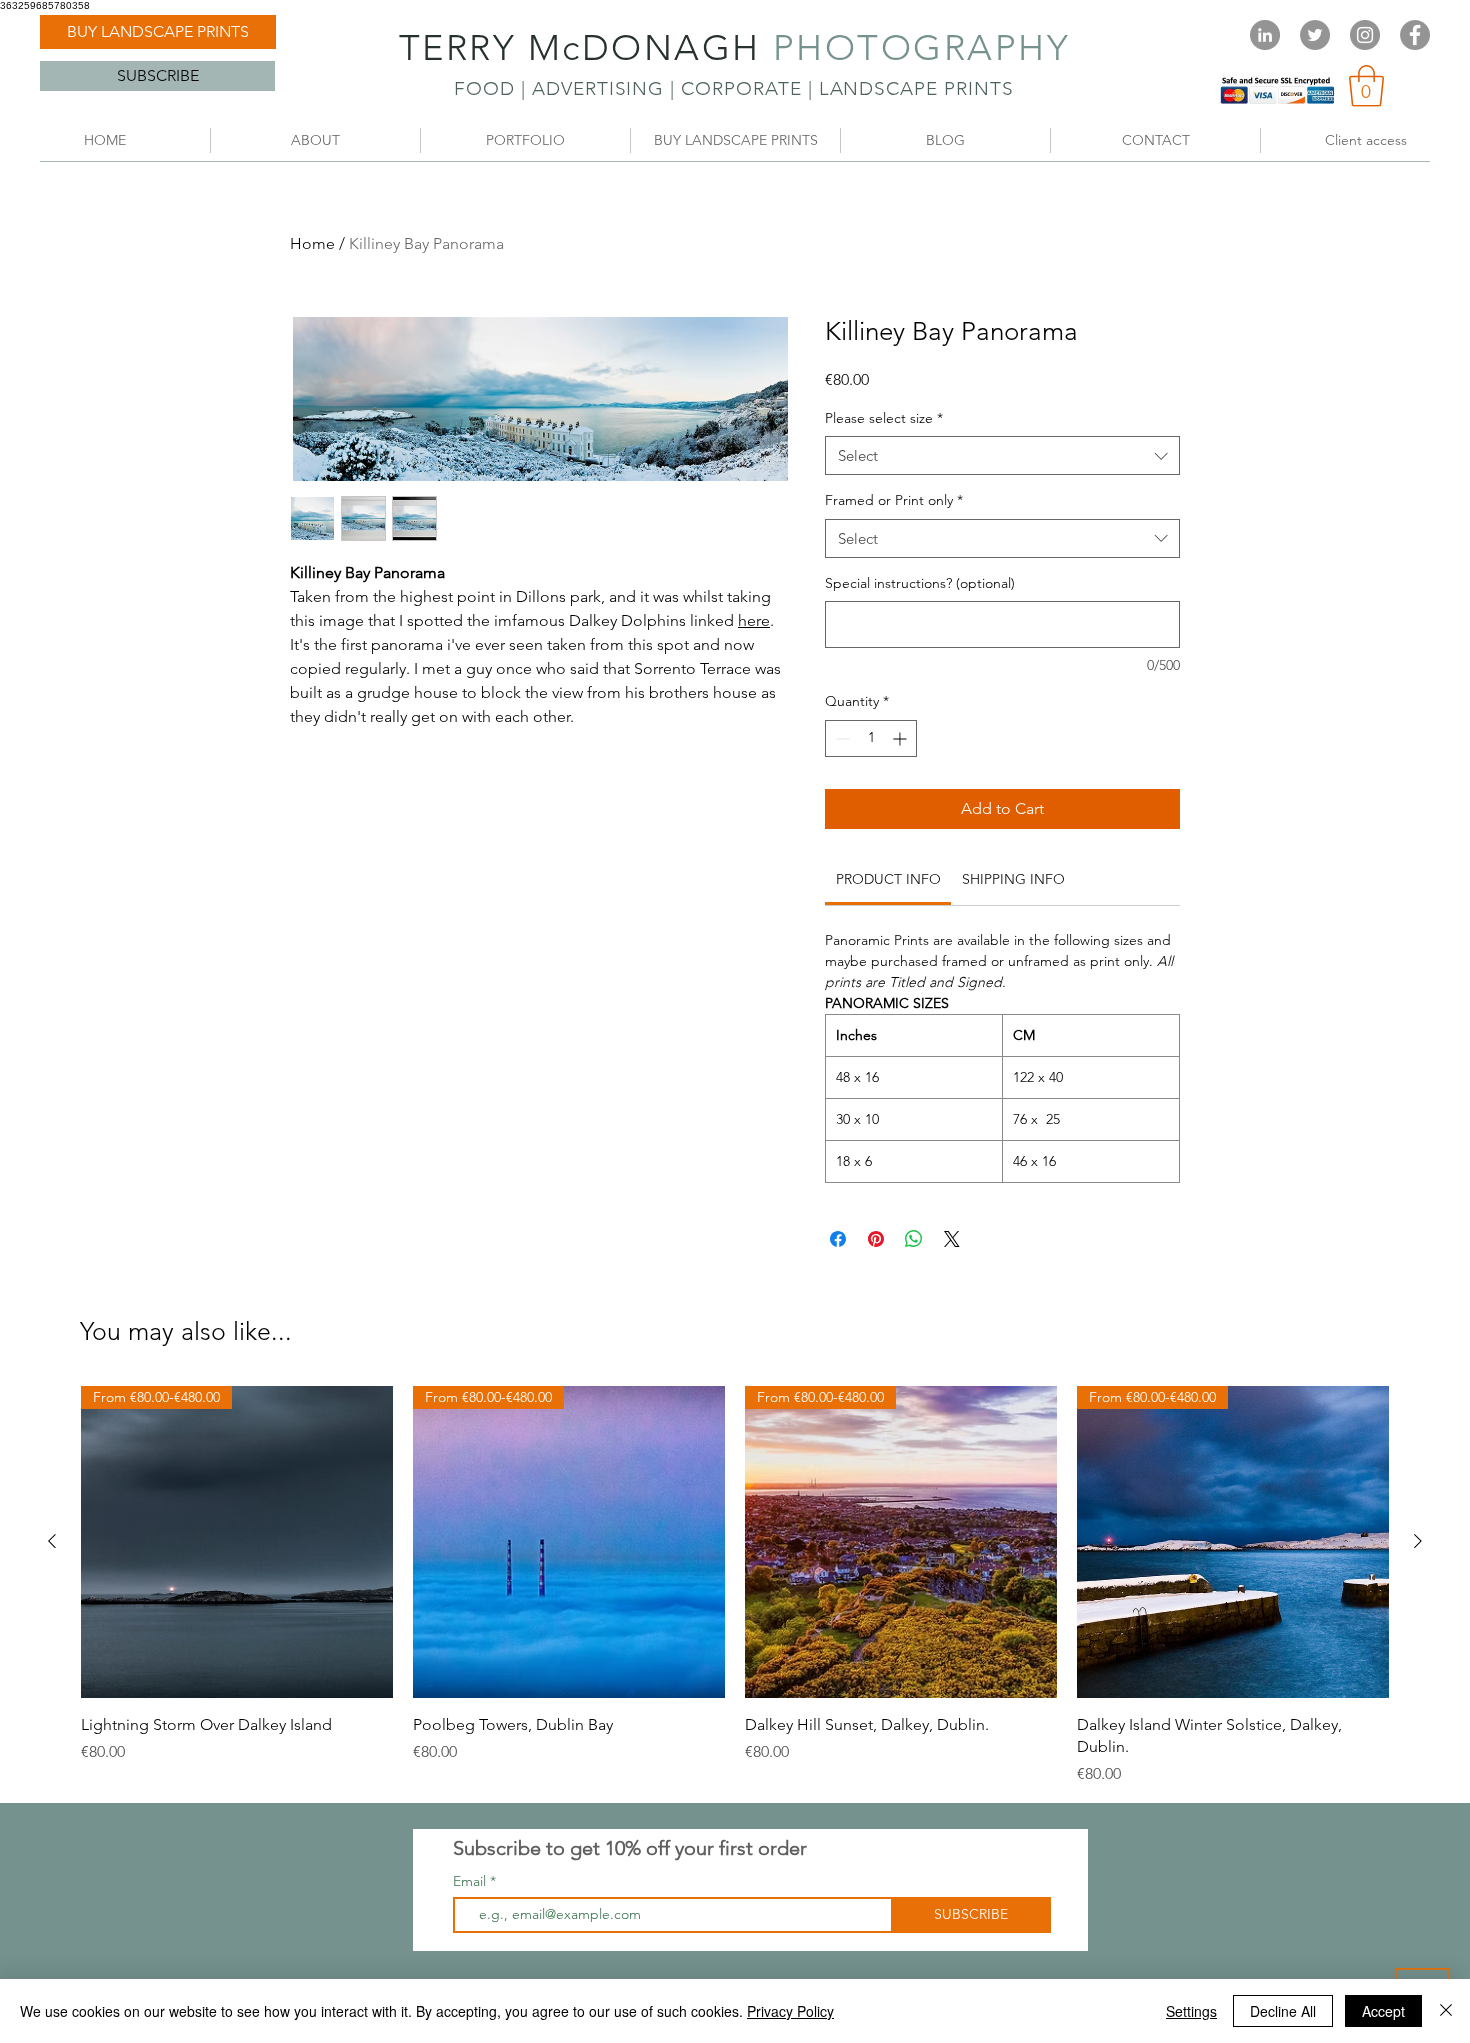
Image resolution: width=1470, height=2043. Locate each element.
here (754, 620)
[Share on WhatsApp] (914, 1239)
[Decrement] (840, 738)
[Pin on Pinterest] (876, 1239)
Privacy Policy (790, 2011)
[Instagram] (1365, 35)
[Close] (1446, 2011)
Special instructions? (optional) (920, 583)
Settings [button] (1191, 2011)
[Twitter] (1315, 35)
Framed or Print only (894, 500)
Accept (1383, 2011)
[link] (1366, 86)
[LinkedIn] (1265, 35)
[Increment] (901, 738)
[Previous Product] (52, 1541)
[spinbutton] (871, 738)
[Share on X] (952, 1239)
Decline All (1283, 2011)
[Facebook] (1415, 35)
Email (471, 1881)
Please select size (884, 418)
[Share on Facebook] (838, 1239)
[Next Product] (1418, 1541)
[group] (735, 1586)
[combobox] (1002, 455)
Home (312, 243)
